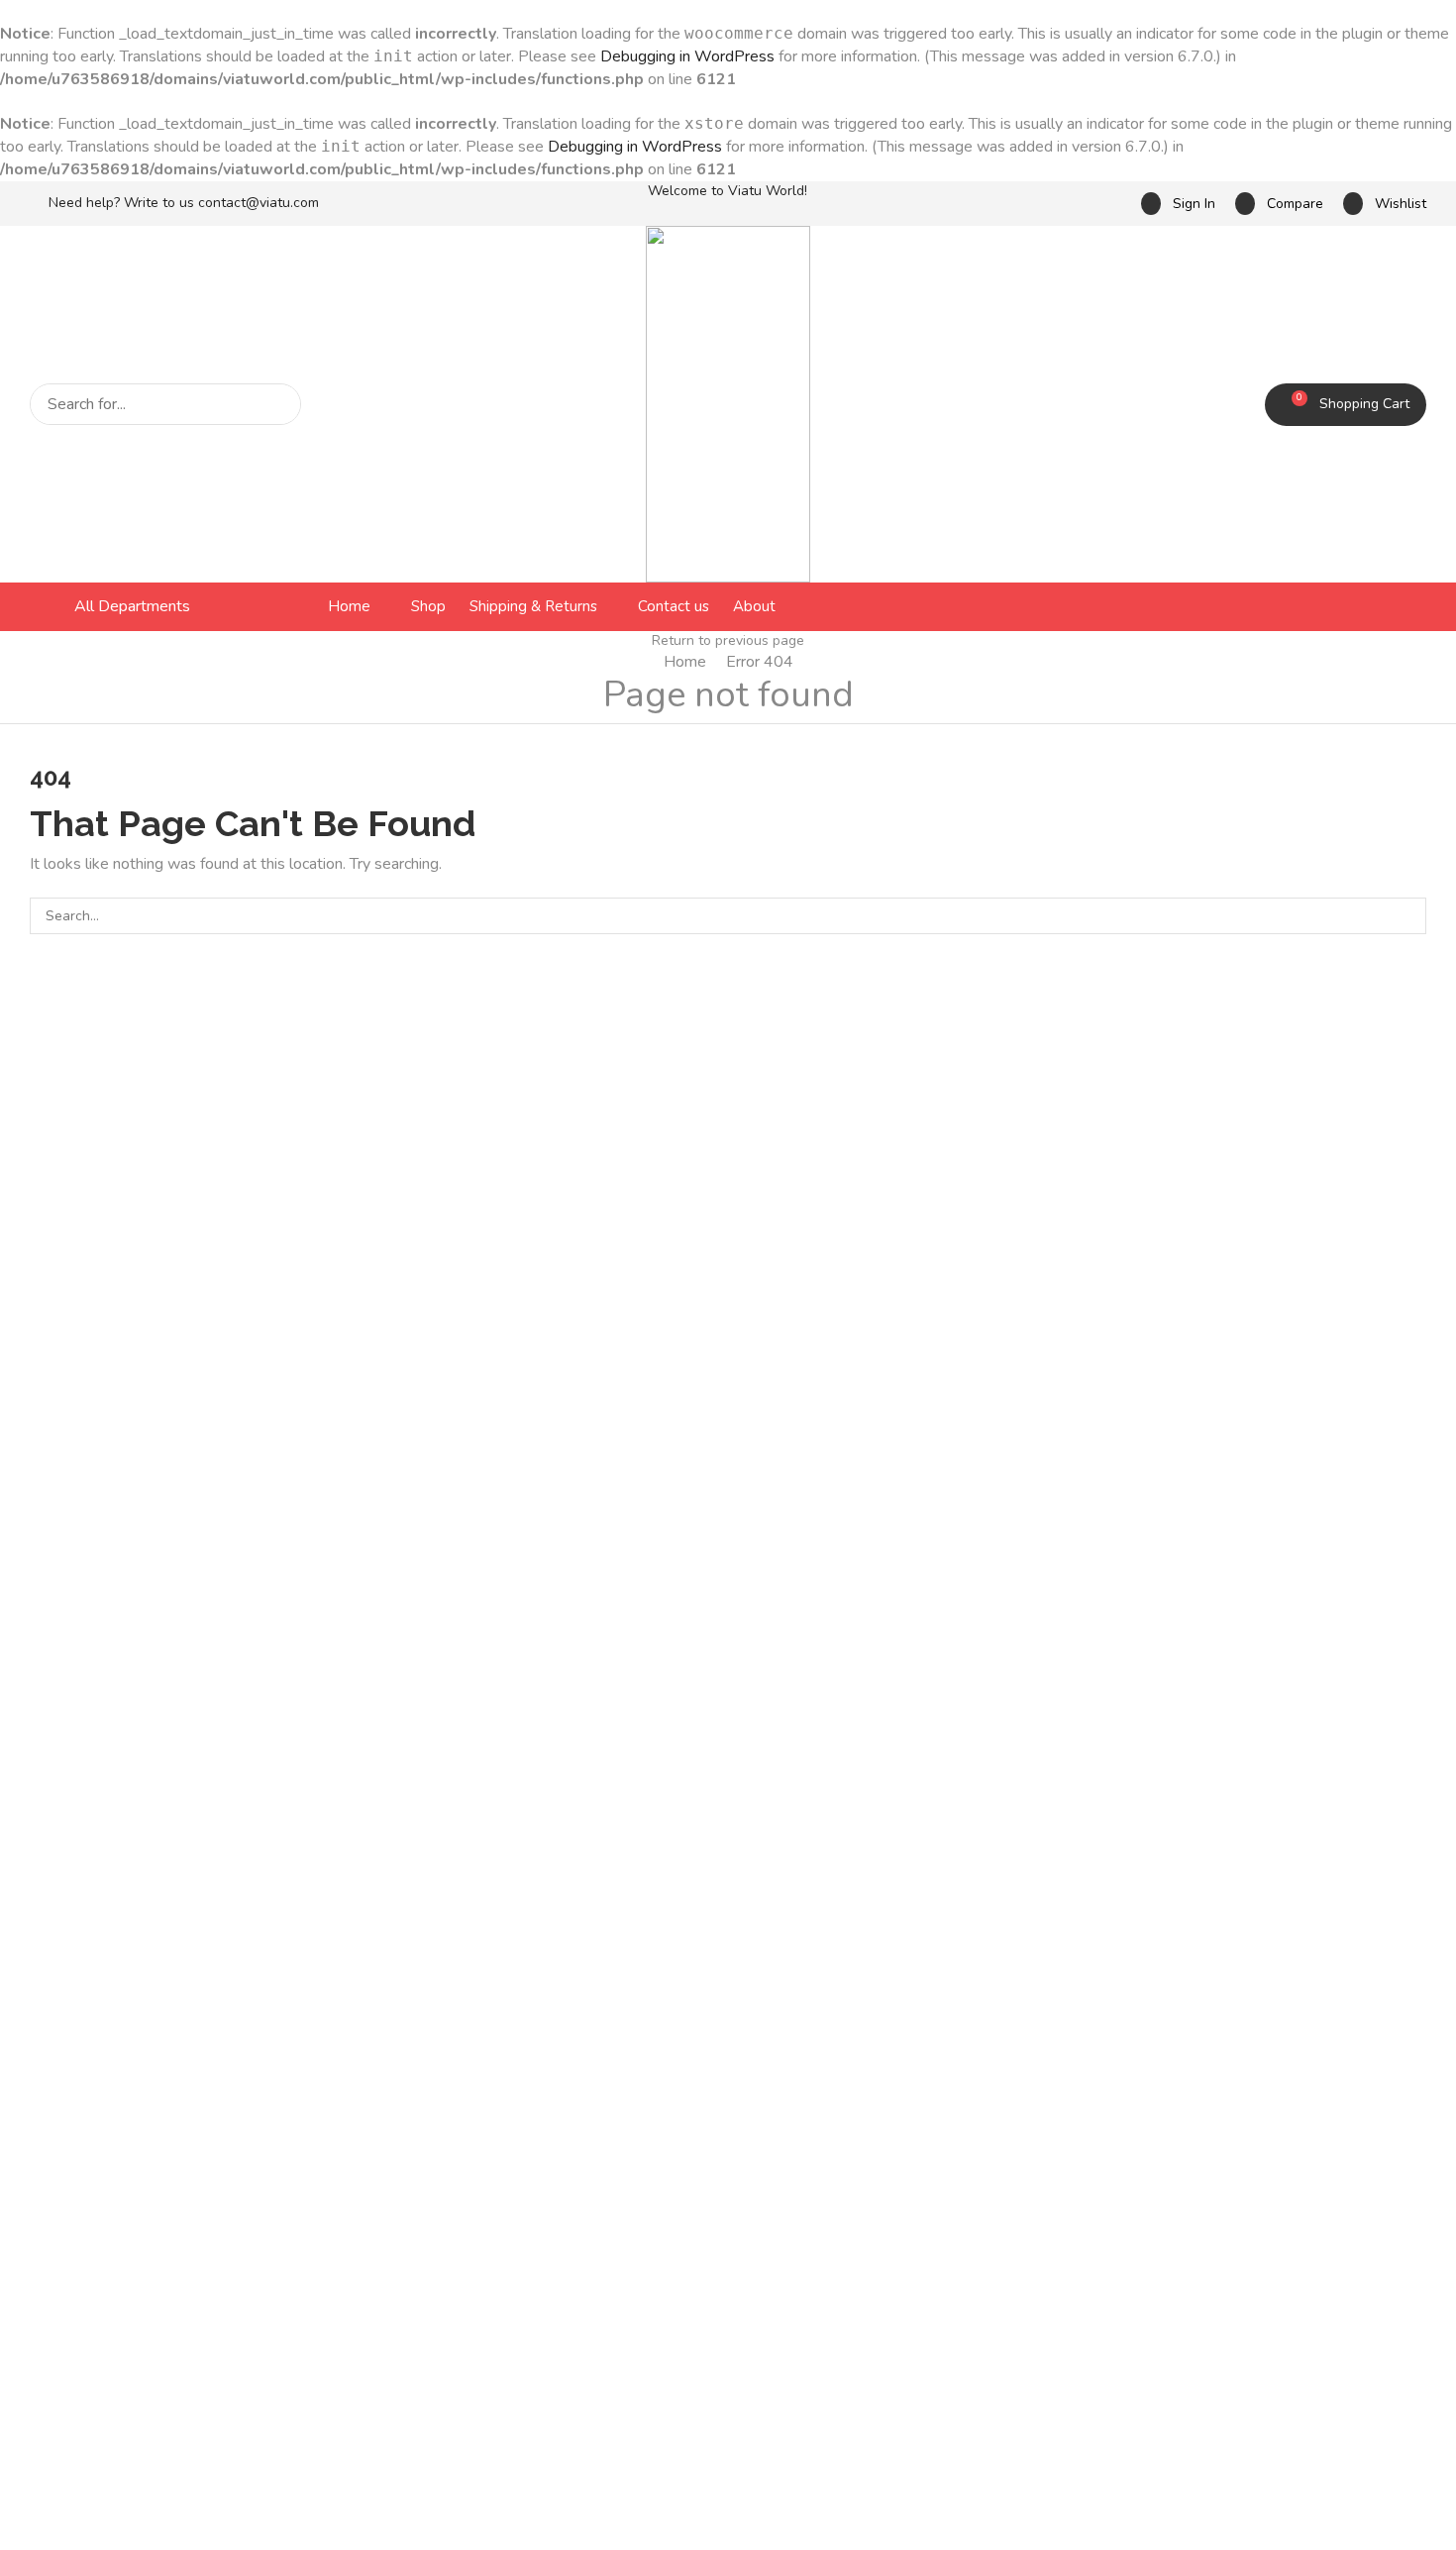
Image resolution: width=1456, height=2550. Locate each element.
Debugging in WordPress (687, 56)
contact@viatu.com (259, 203)
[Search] (280, 404)
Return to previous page (728, 640)
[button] (1178, 204)
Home (685, 662)
